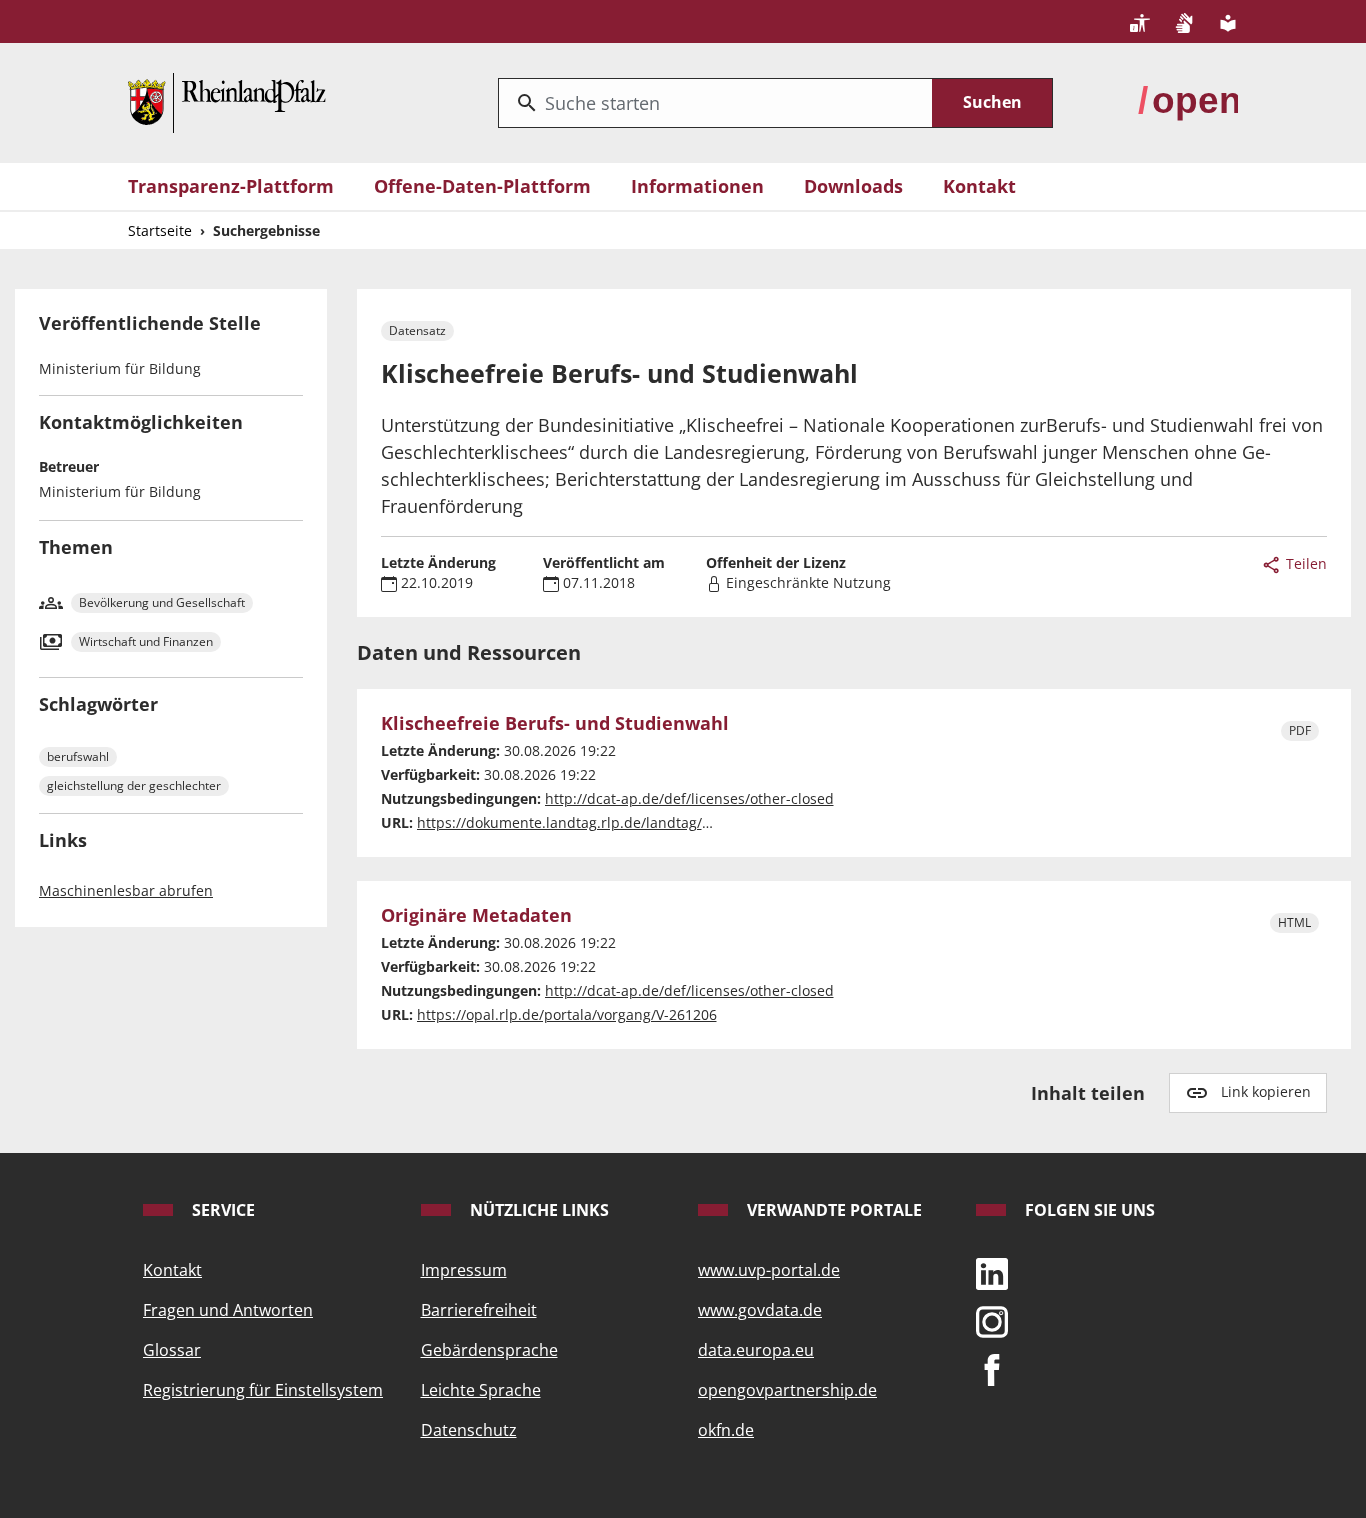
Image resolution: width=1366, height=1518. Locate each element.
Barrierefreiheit (479, 1310)
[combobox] (715, 103)
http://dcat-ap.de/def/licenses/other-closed (689, 798)
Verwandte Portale (832, 1210)
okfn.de (726, 1430)
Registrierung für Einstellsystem (263, 1390)
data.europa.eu (756, 1350)
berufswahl (78, 756)
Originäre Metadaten (476, 916)
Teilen (1304, 563)
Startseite (160, 230)
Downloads (853, 186)
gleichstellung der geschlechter (134, 785)
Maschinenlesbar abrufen (126, 890)
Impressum (464, 1270)
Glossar (172, 1350)
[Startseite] (227, 101)
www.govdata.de (760, 1310)
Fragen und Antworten (228, 1310)
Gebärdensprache (489, 1350)
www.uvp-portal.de (769, 1270)
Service (221, 1210)
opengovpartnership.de (787, 1390)
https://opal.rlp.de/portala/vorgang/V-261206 (567, 1014)
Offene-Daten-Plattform (482, 186)
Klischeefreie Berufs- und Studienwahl (555, 724)
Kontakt (979, 186)
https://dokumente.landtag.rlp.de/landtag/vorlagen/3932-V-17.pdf (637, 822)
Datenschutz (469, 1430)
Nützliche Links (537, 1210)
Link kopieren (1266, 1091)
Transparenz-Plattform (231, 186)
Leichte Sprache (481, 1390)
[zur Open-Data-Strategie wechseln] (1188, 101)
